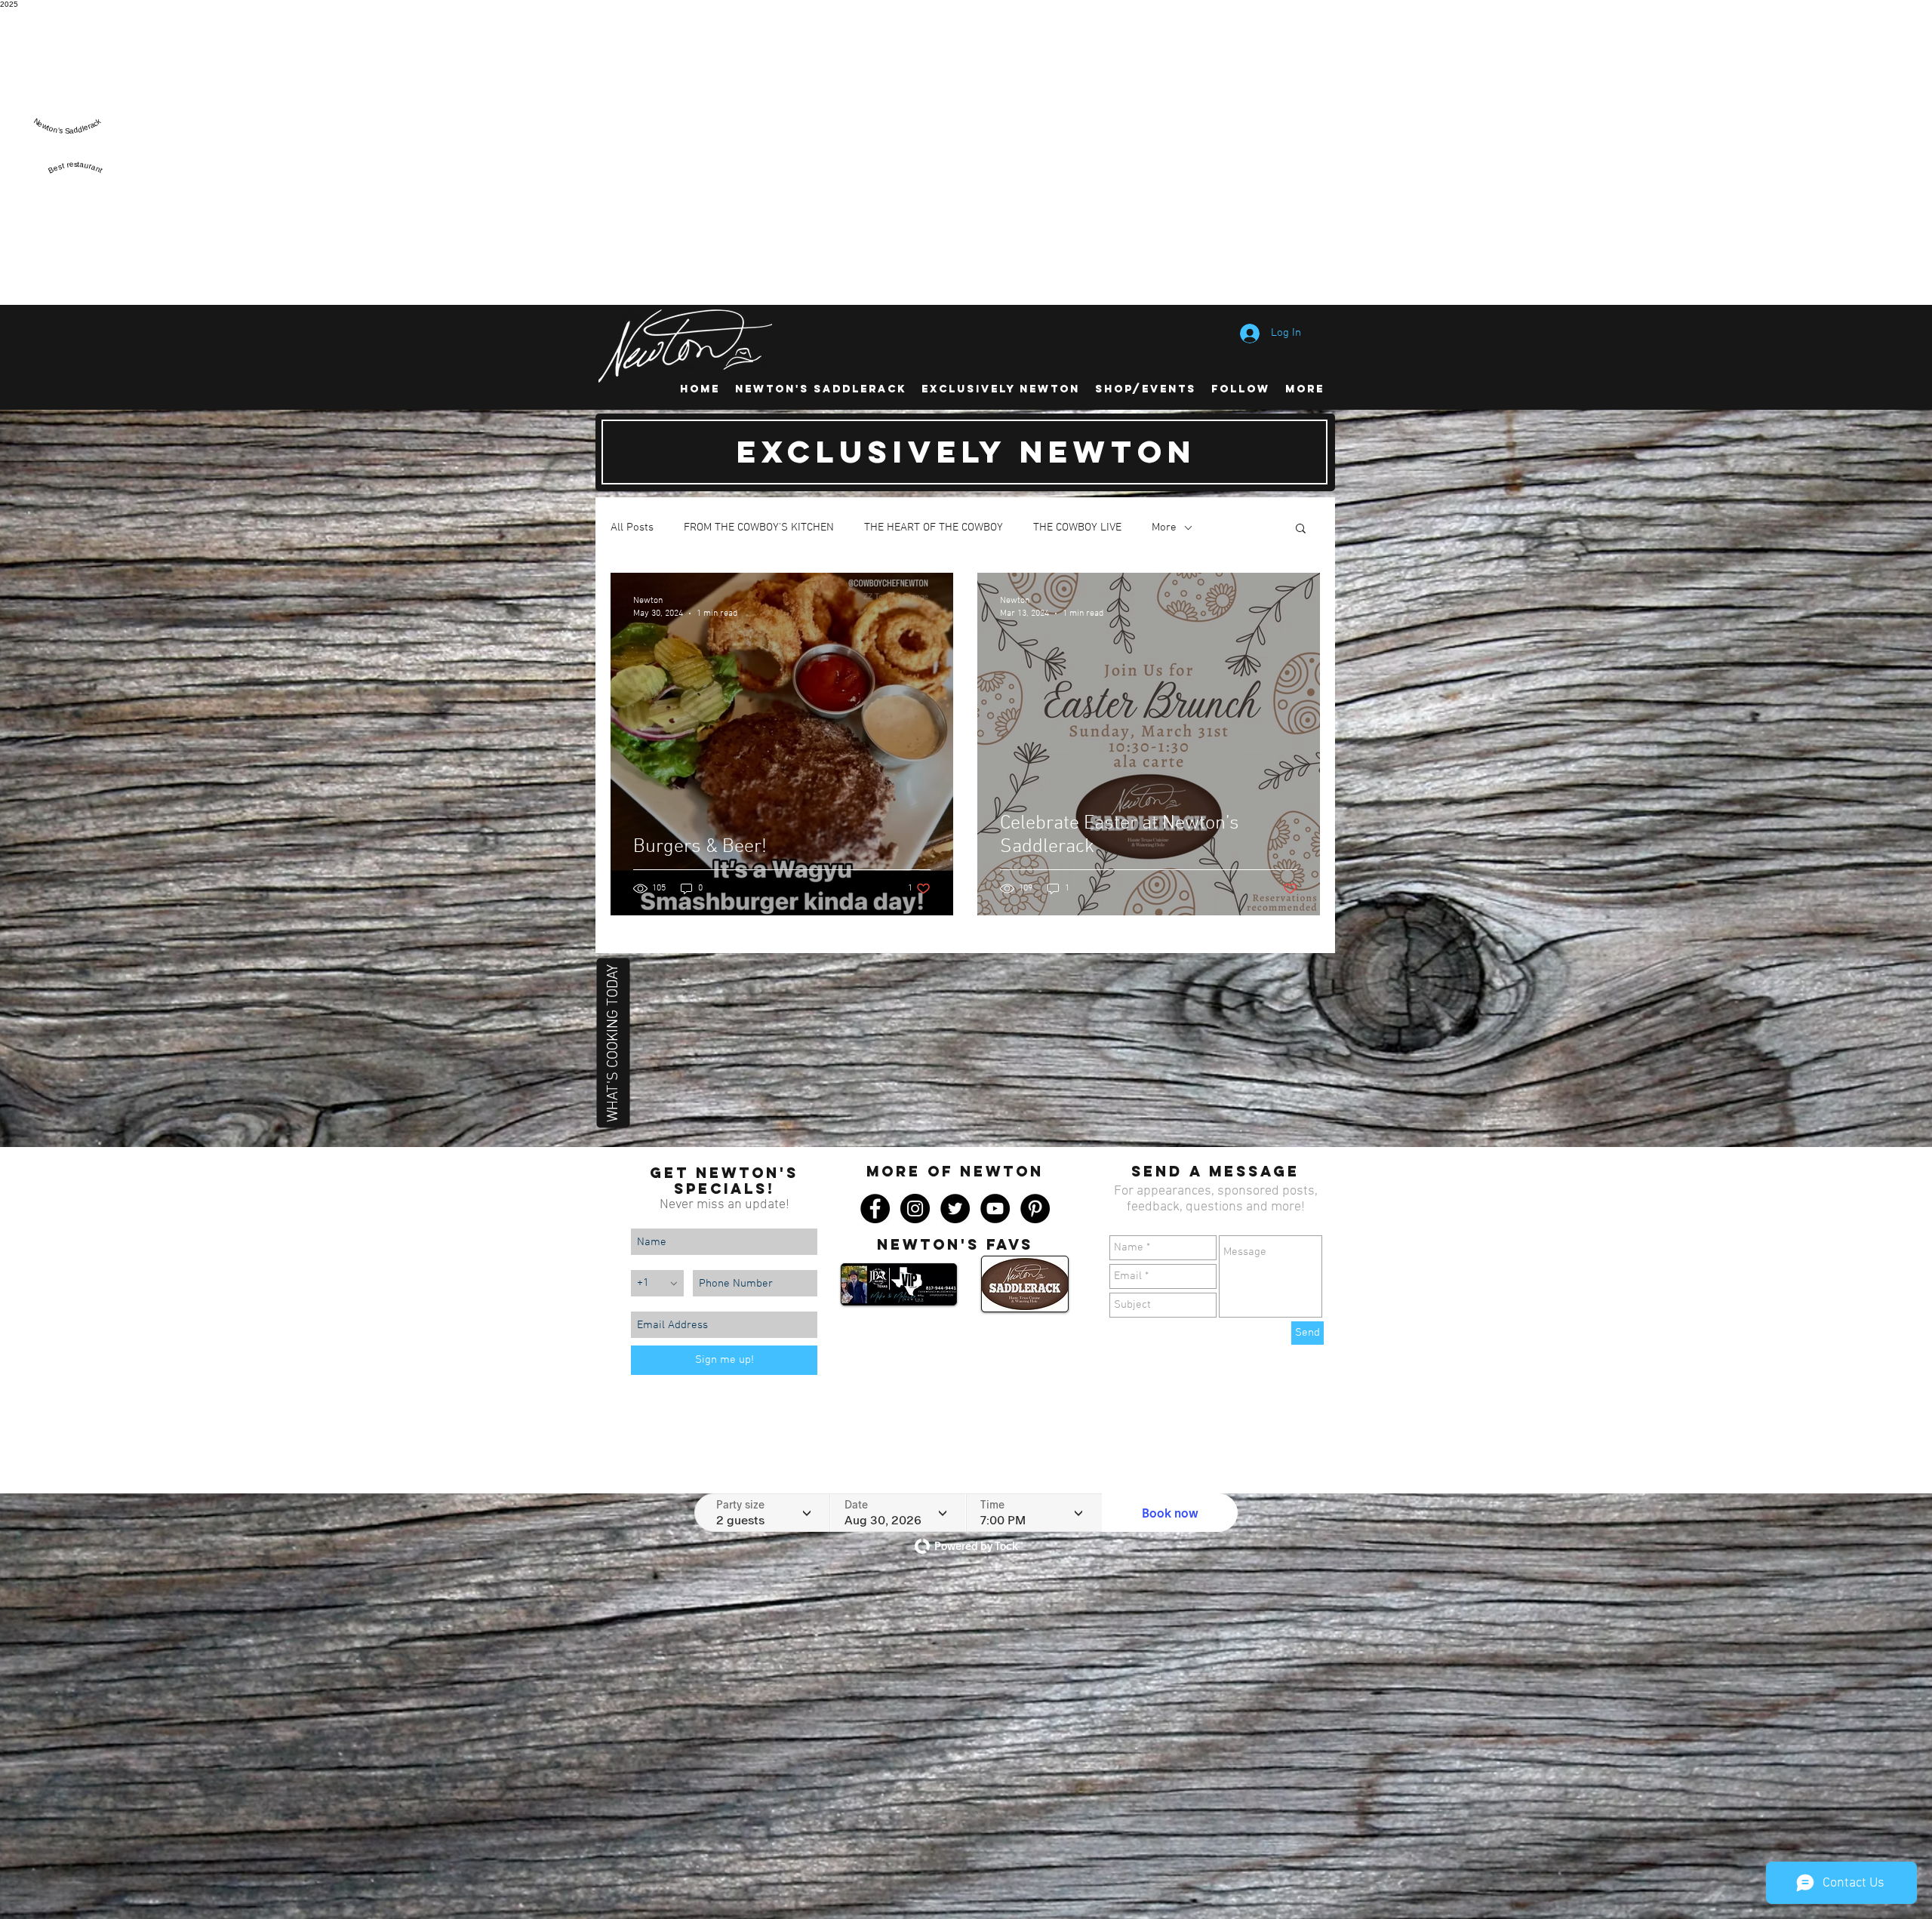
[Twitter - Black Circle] (955, 1209)
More (1164, 527)
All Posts (632, 527)
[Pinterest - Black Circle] (1035, 1209)
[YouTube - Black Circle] (995, 1209)
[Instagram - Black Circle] (915, 1209)
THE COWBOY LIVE (1077, 527)
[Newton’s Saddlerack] (67, 140)
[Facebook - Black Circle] (875, 1209)
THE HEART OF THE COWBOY (934, 527)
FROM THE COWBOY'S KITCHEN (759, 527)
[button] (1301, 529)
